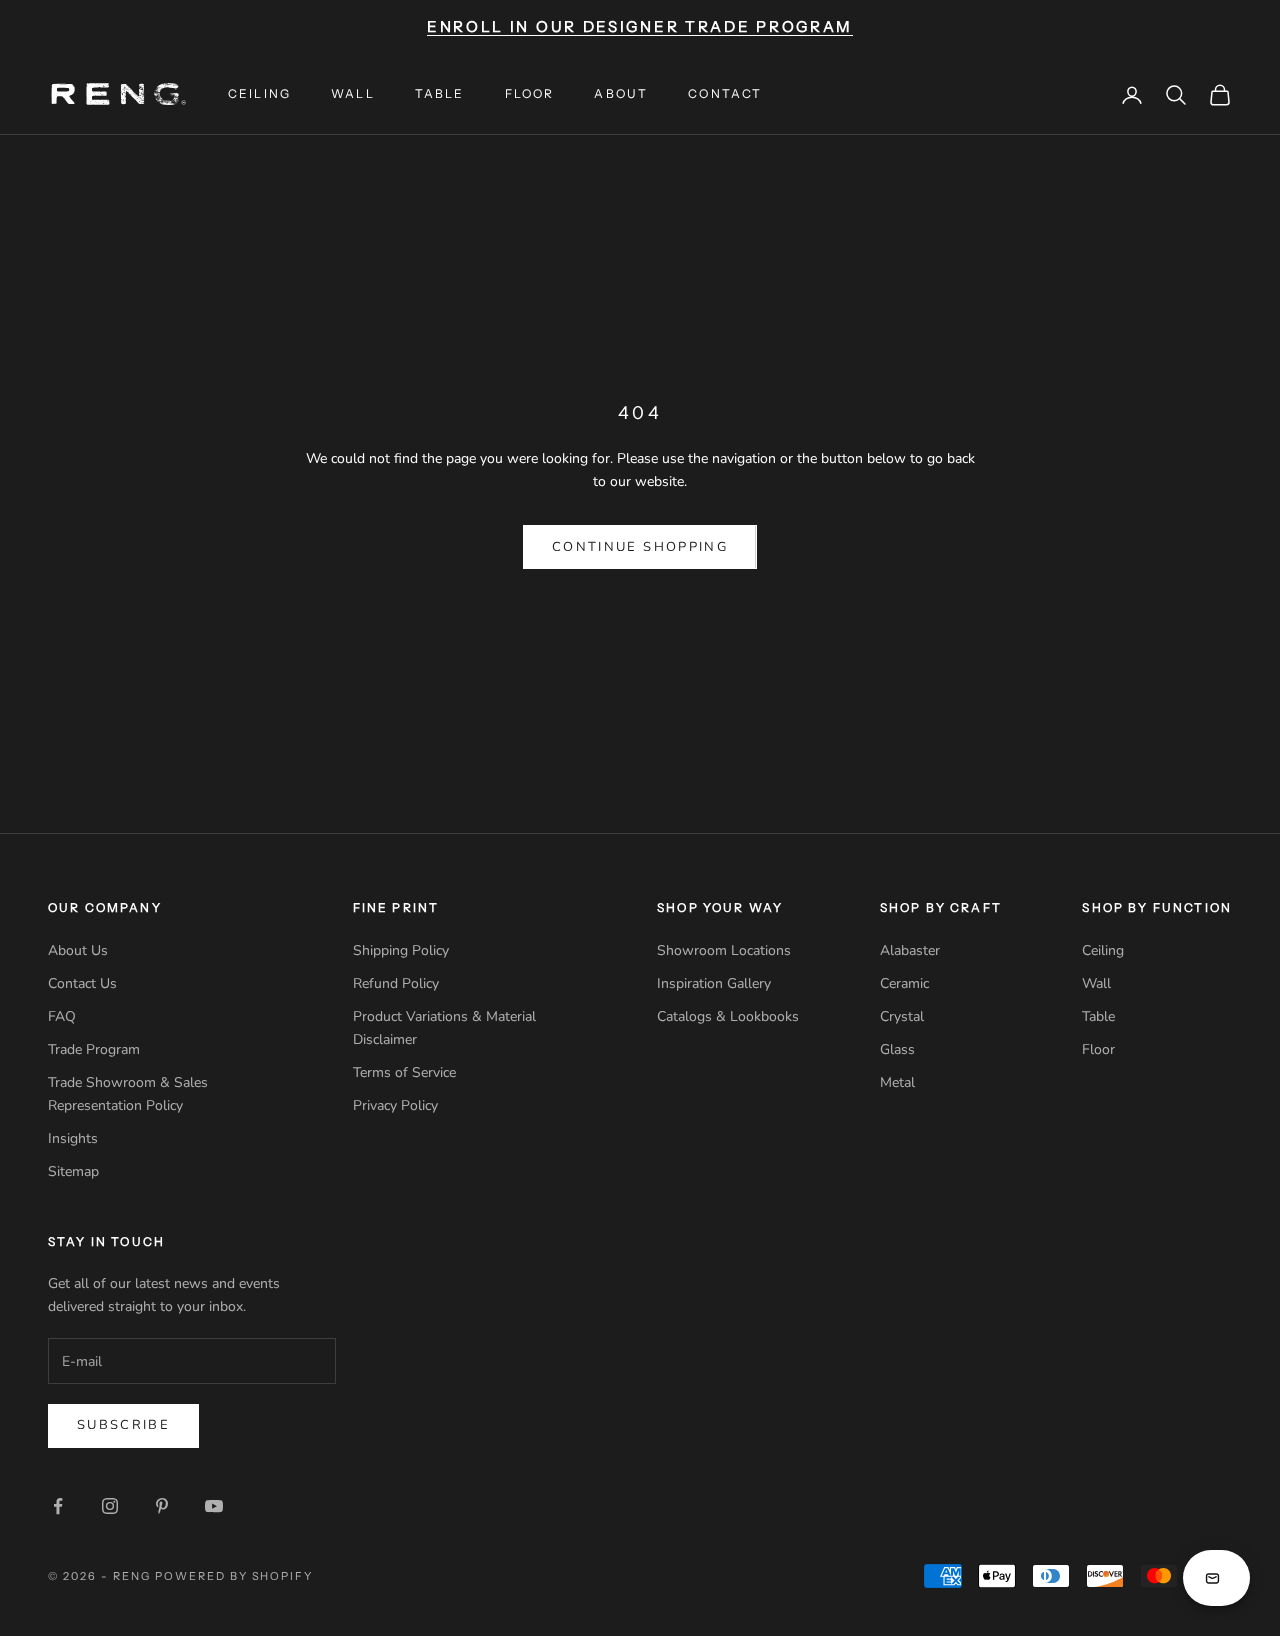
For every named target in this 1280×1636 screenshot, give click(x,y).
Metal (897, 1082)
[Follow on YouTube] (214, 1506)
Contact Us (82, 983)
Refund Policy (396, 983)
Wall (353, 93)
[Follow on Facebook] (58, 1506)
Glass (897, 1049)
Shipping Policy (401, 950)
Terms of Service (404, 1072)
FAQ (62, 1016)
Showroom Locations (724, 950)
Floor (530, 93)
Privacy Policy (395, 1105)
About (621, 93)
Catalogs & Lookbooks (728, 1016)
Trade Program (94, 1049)
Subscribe (123, 1425)
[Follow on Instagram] (110, 1506)
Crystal (902, 1016)
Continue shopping (640, 547)
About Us (78, 950)
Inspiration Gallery (714, 983)
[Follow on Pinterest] (162, 1506)
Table (440, 93)
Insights (73, 1138)
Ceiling (259, 93)
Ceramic (904, 983)
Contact (725, 93)
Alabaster (910, 950)
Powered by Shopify (234, 1576)
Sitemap (73, 1171)
